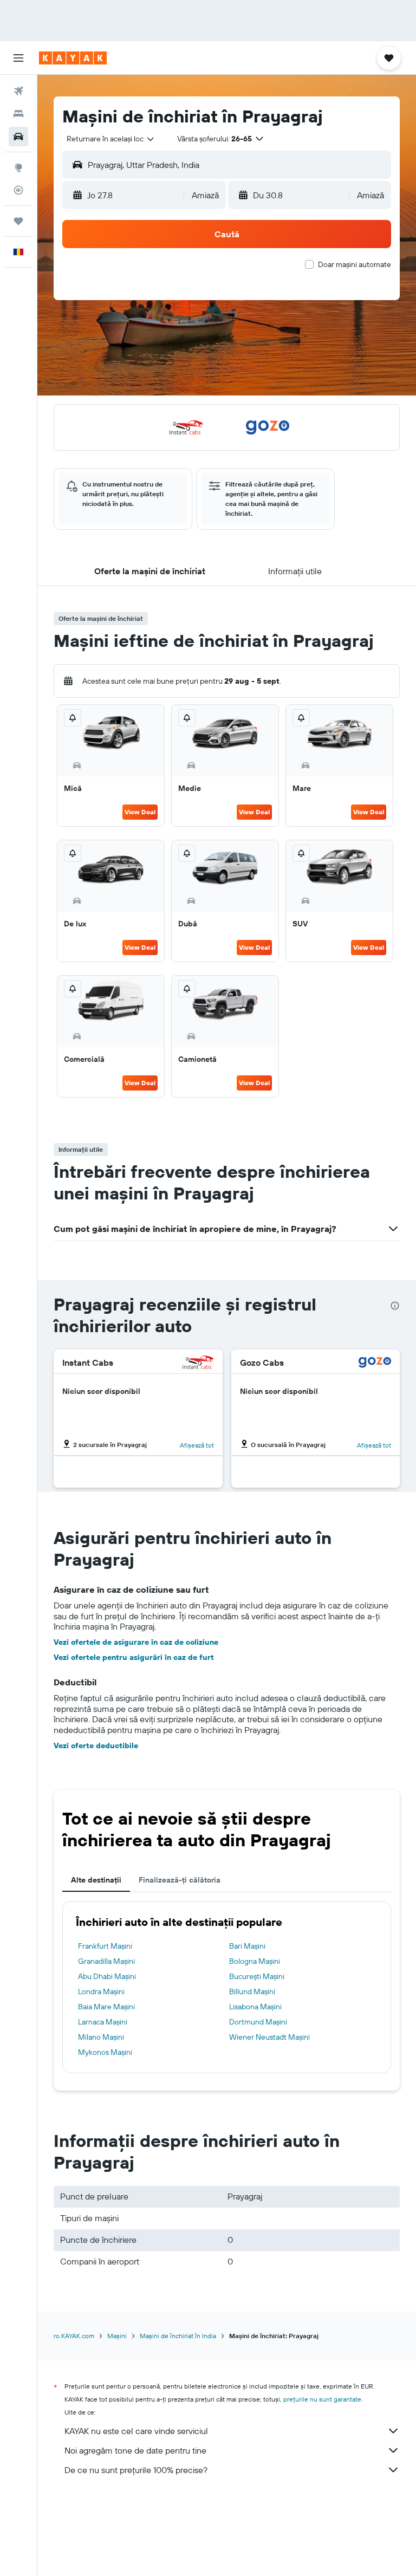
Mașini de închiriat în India (178, 2336)
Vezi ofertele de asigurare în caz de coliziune (136, 1642)
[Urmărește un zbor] (18, 190)
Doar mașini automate (355, 264)
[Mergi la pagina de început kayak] (73, 58)
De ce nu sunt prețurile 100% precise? (136, 2470)
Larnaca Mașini (103, 2022)
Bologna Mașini (255, 1961)
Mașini (117, 2336)
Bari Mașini (247, 1946)
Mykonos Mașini (105, 2052)
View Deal (140, 812)
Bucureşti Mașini (257, 1976)
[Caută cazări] (18, 114)
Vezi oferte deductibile (96, 1746)
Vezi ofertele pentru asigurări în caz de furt (134, 1657)
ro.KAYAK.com (74, 2336)
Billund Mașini (252, 1991)
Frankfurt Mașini (105, 1946)
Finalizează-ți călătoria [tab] (180, 1880)
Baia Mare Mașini (106, 2007)
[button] (18, 58)
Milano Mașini (101, 2037)
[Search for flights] (18, 91)
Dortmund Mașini (258, 2022)
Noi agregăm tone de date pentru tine (135, 2450)
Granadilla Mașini (106, 1961)
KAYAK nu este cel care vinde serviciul (136, 2431)
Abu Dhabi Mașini (107, 1976)
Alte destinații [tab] (96, 1880)
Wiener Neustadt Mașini (269, 2037)
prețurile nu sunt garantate (322, 2399)
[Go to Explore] (18, 167)
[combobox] (111, 139)
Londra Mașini (101, 1991)
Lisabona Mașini (255, 2007)
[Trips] (18, 221)
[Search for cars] (18, 137)
